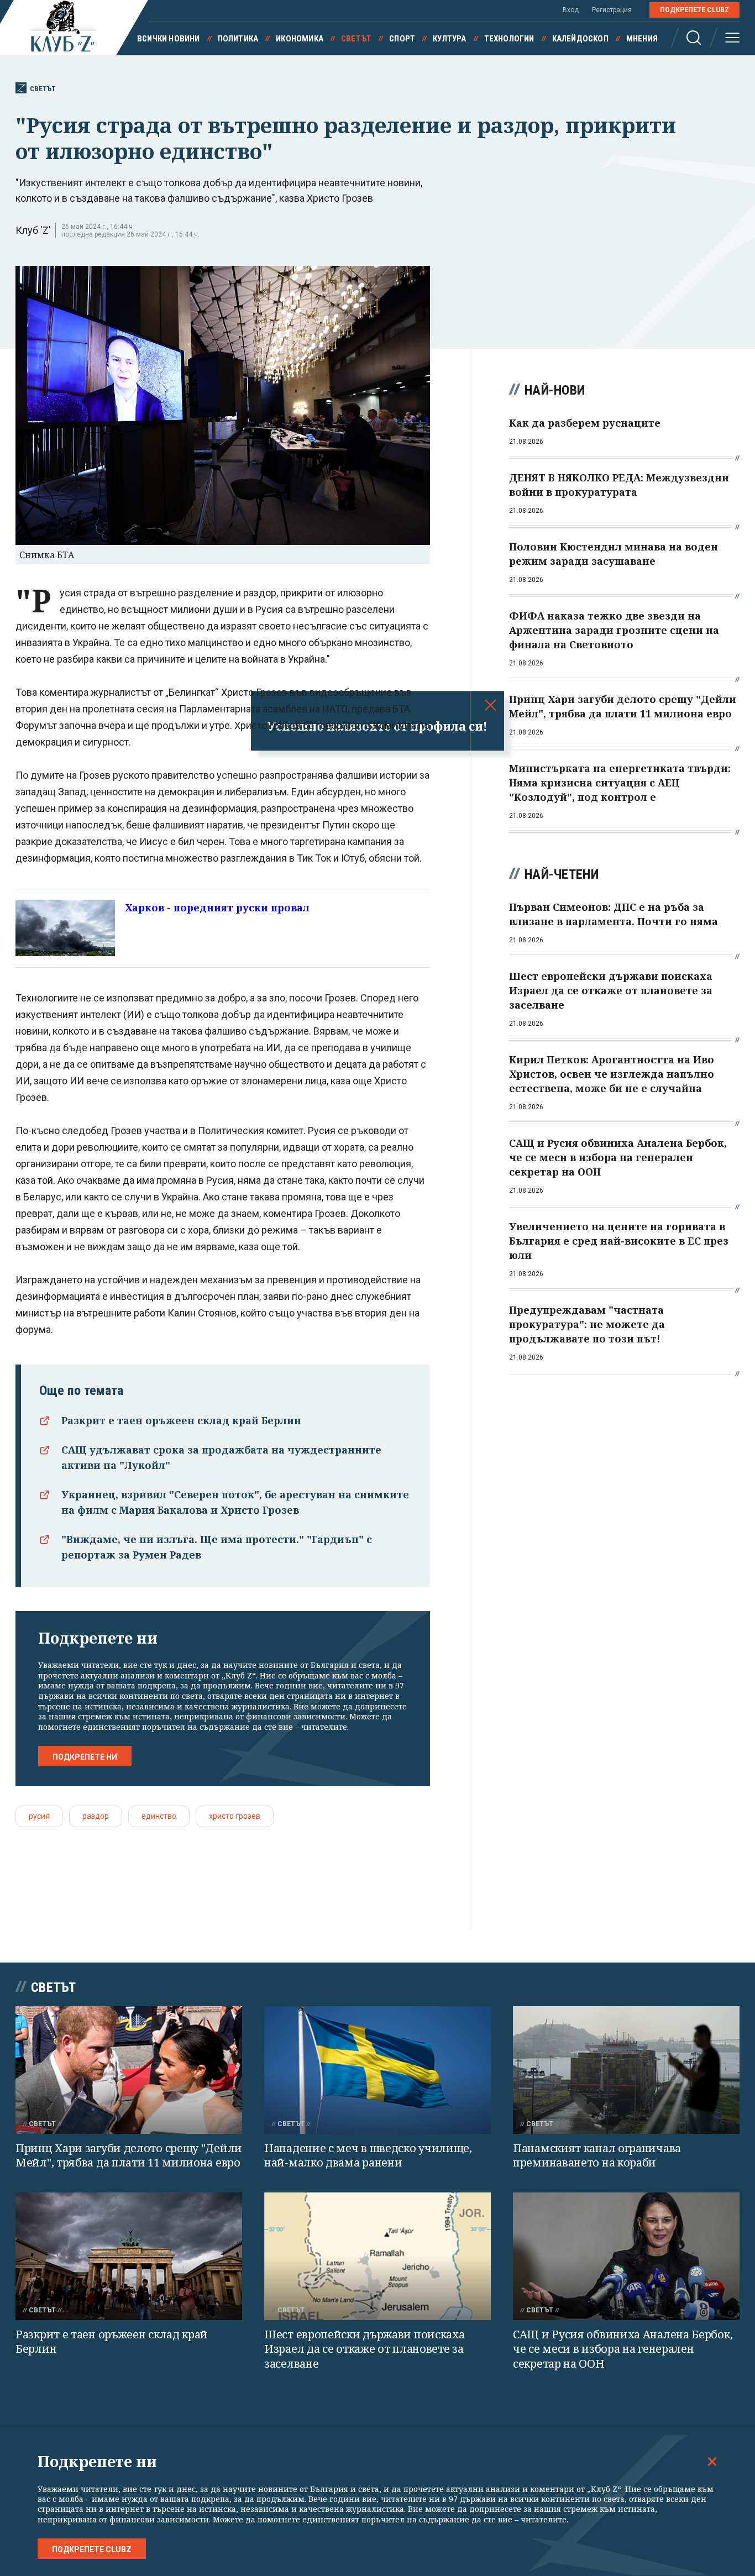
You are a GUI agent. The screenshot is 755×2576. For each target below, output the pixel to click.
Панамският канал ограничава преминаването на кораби (597, 2155)
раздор (96, 1816)
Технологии (509, 39)
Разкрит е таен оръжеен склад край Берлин (181, 1420)
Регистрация (612, 10)
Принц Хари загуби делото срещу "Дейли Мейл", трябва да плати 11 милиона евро (129, 2155)
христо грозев (235, 1816)
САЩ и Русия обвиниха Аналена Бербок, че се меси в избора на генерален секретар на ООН (623, 2349)
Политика (238, 39)
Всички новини (169, 39)
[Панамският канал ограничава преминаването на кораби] (626, 2070)
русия (39, 1816)
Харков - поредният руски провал (217, 907)
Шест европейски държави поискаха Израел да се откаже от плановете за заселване (364, 2349)
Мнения (642, 39)
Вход (571, 10)
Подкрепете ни (85, 1757)
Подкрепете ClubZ (694, 10)
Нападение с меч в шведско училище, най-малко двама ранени (368, 2155)
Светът (356, 39)
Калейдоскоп (580, 39)
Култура (449, 39)
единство (159, 1816)
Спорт (402, 39)
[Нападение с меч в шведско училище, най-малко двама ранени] (377, 2070)
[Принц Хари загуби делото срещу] (129, 2070)
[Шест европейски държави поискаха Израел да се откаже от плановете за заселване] (377, 2256)
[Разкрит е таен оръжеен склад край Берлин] (129, 2256)
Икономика (300, 39)
